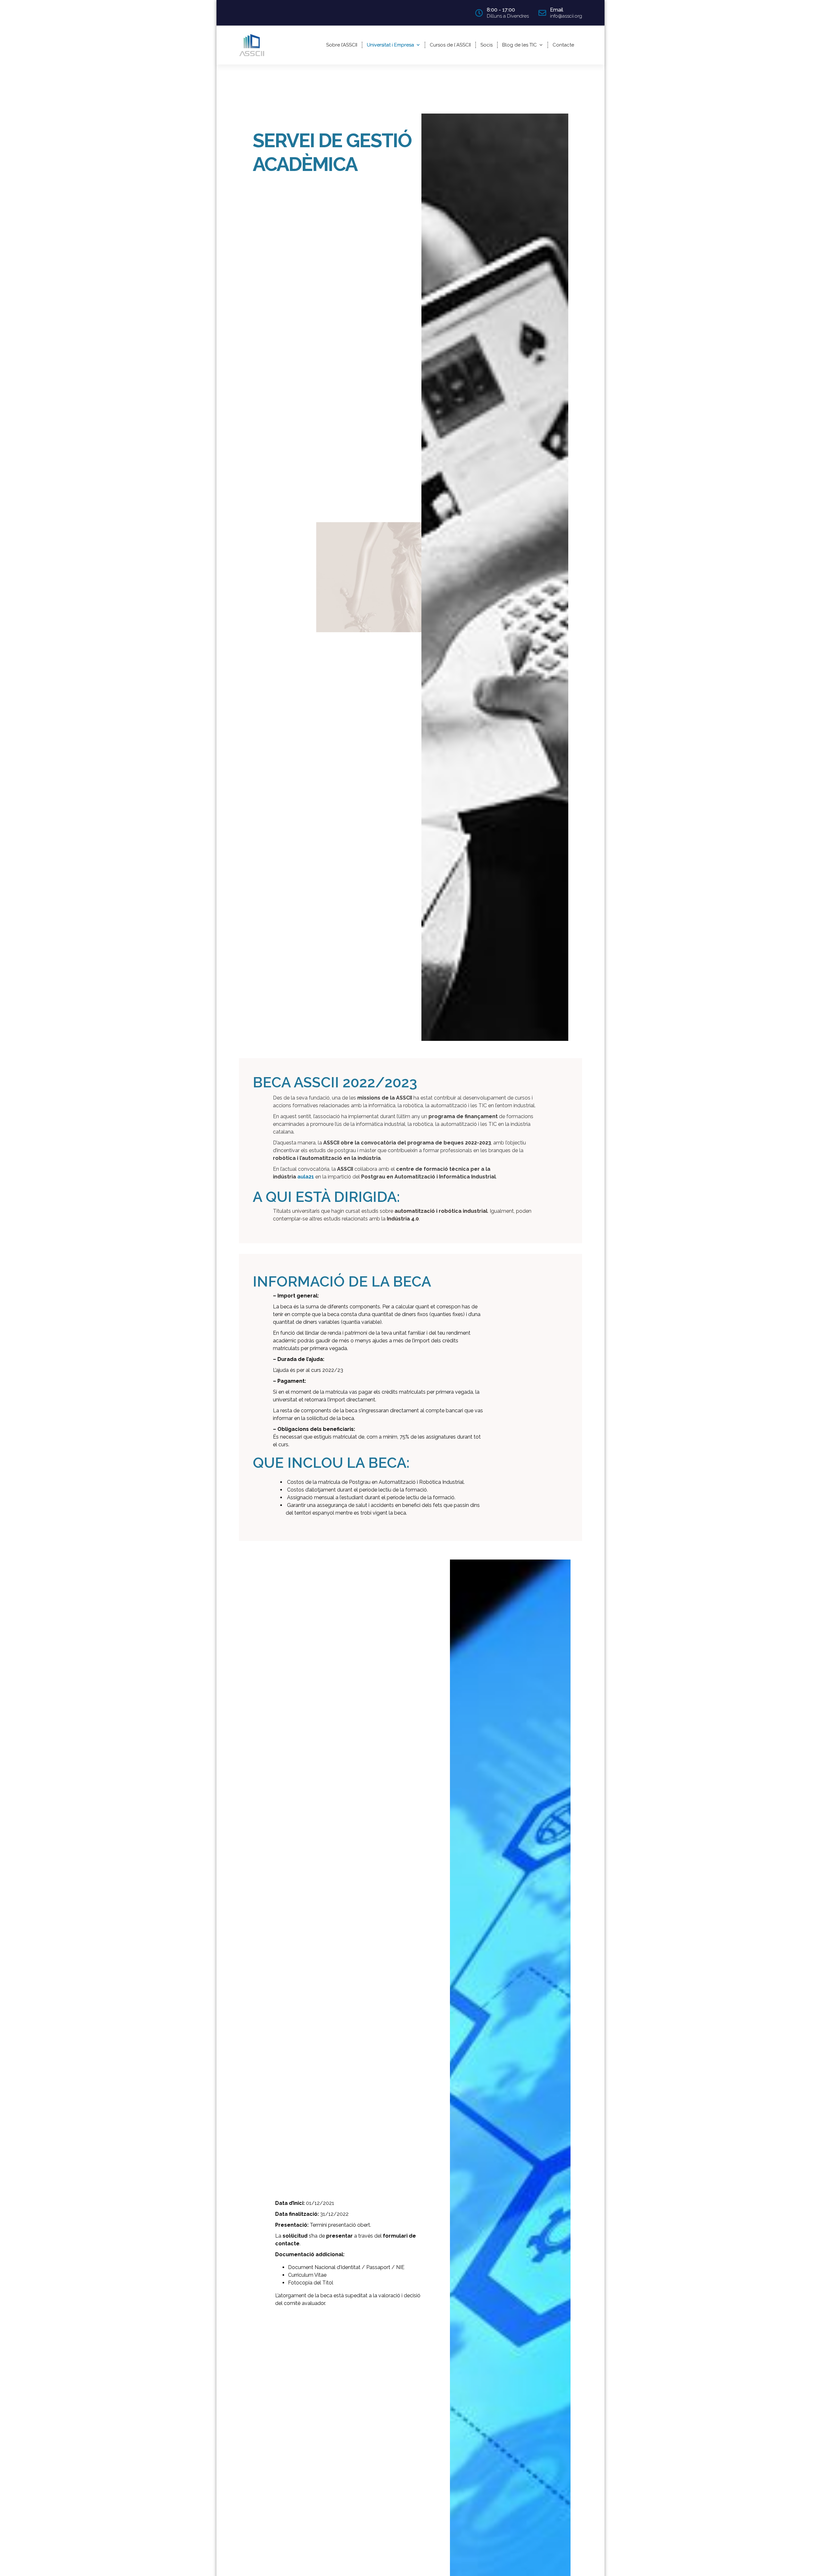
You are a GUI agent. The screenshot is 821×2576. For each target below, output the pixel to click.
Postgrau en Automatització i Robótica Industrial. (407, 1482)
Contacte (563, 45)
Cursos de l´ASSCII (450, 45)
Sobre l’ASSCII (342, 45)
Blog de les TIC (520, 45)
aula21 (306, 1177)
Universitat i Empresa (390, 45)
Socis (487, 45)
